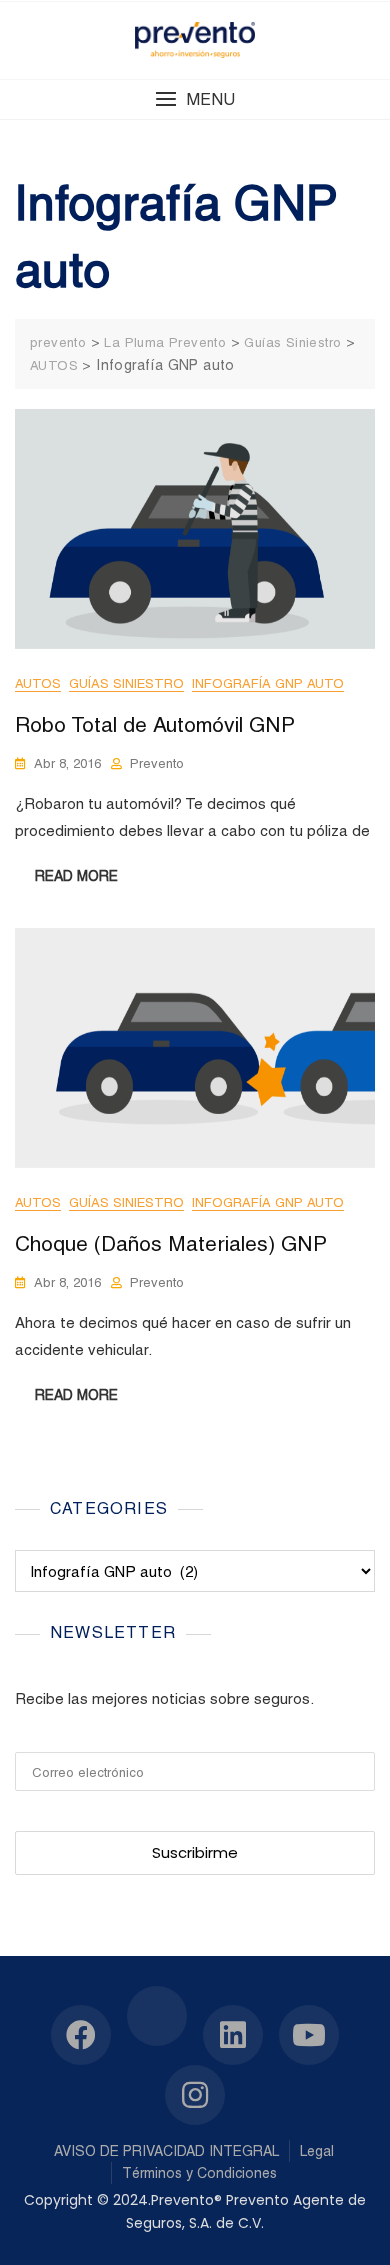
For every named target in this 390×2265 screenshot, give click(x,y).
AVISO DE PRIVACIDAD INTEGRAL (166, 2151)
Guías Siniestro (126, 683)
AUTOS (38, 683)
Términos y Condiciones (199, 2173)
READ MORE (76, 876)
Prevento (157, 763)
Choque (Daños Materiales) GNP (171, 1243)
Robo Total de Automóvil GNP (155, 724)
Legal (317, 2151)
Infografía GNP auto (268, 683)
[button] (195, 99)
